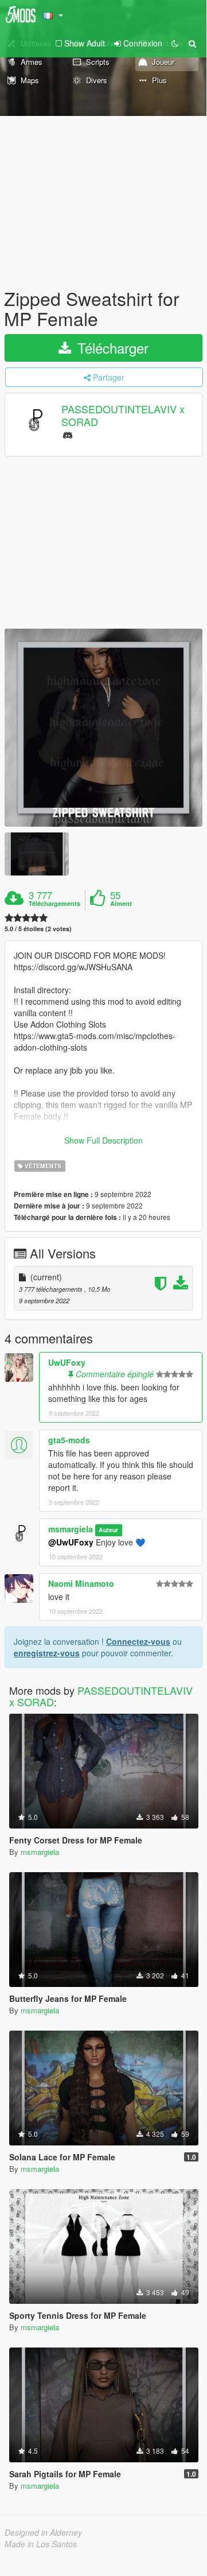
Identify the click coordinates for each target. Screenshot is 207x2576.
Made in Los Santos (41, 2544)
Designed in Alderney (43, 2532)
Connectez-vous (138, 1641)
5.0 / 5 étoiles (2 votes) (38, 929)
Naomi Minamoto (81, 1583)
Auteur (108, 1530)
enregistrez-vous (47, 1653)
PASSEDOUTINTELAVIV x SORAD (123, 415)
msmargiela (71, 1529)
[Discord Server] (68, 434)
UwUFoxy (67, 1362)
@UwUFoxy (71, 1542)
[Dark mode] (175, 43)
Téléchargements (54, 904)
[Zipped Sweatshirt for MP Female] (103, 728)
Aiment (121, 904)
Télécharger (111, 348)
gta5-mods (69, 1440)
